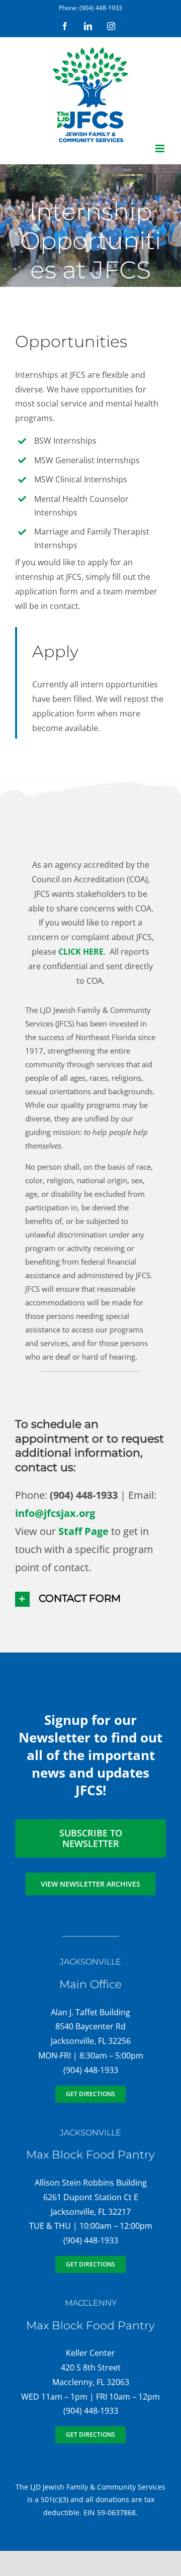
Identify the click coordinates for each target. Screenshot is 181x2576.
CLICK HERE (81, 952)
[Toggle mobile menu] (161, 148)
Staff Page (83, 1531)
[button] (90, 1599)
